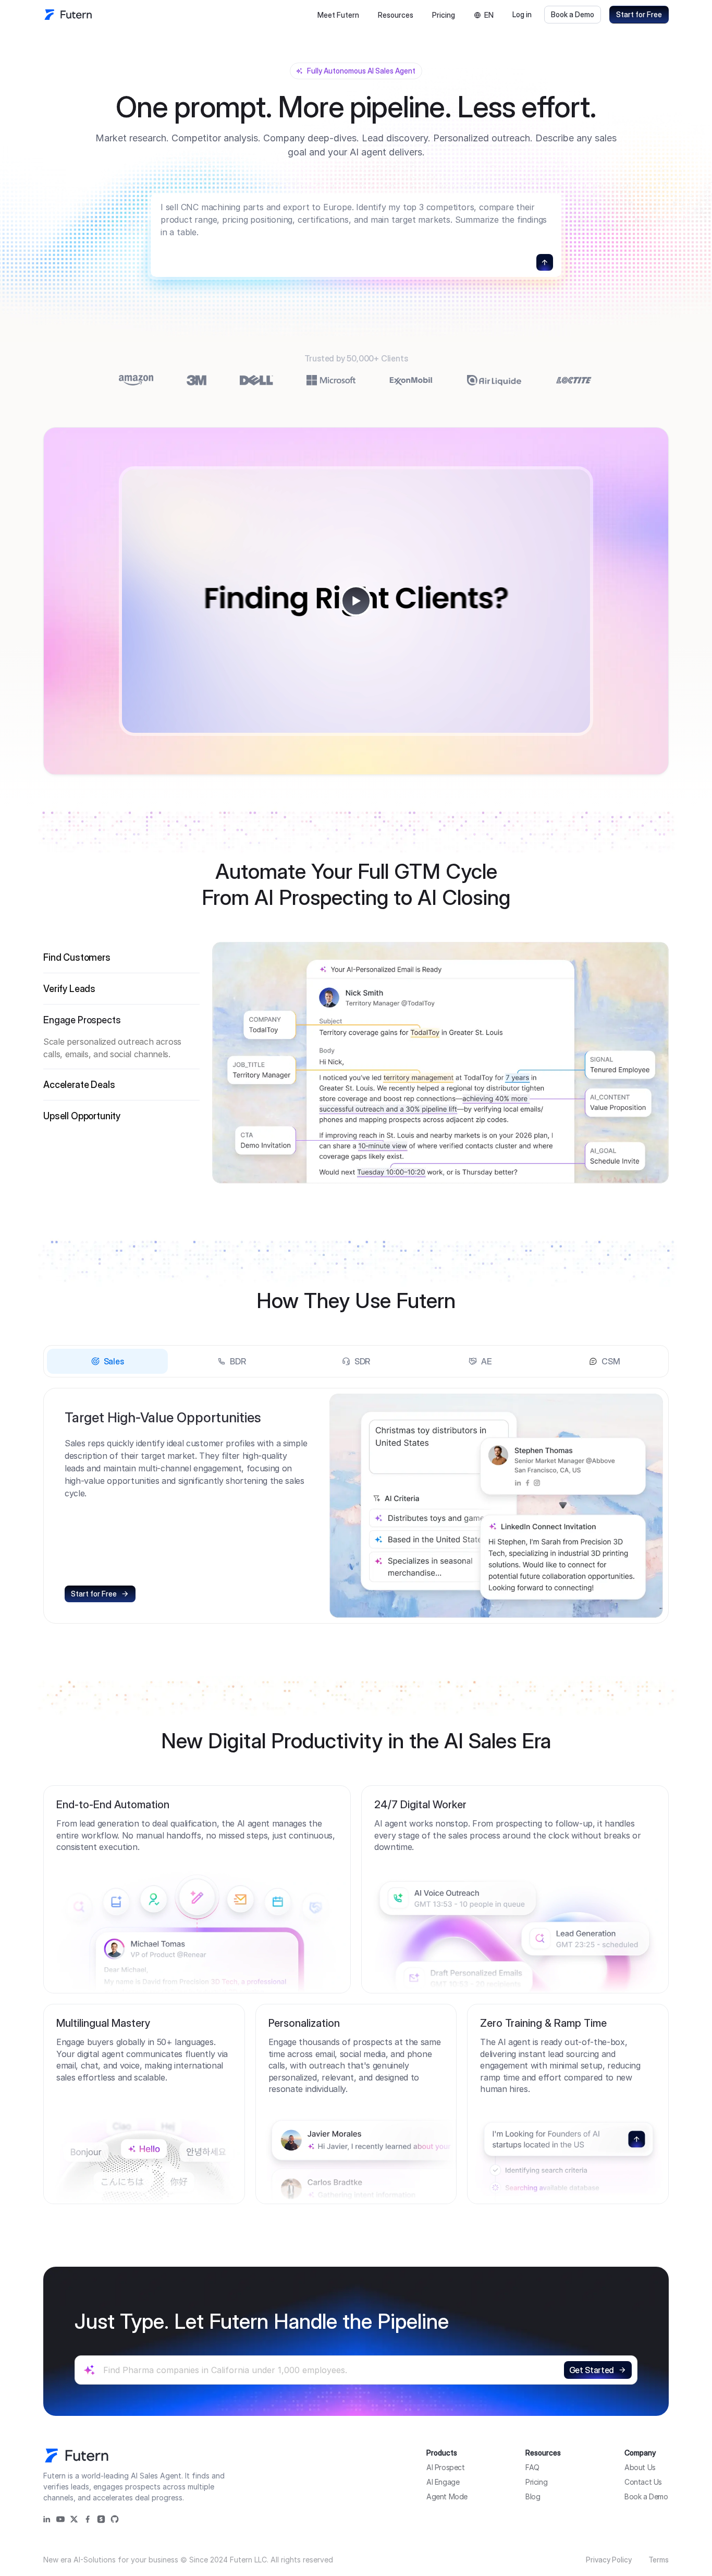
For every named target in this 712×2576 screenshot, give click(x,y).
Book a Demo (573, 14)
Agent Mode (447, 2496)
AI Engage (443, 2482)
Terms (659, 2560)
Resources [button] (396, 15)
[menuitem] (338, 15)
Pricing (444, 15)
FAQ (532, 2467)
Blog (533, 2496)
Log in (522, 14)
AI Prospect (446, 2467)
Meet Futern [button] (338, 15)
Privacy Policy (609, 2560)
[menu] (365, 15)
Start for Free (639, 14)
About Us (640, 2467)
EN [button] (489, 15)
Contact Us (643, 2482)
